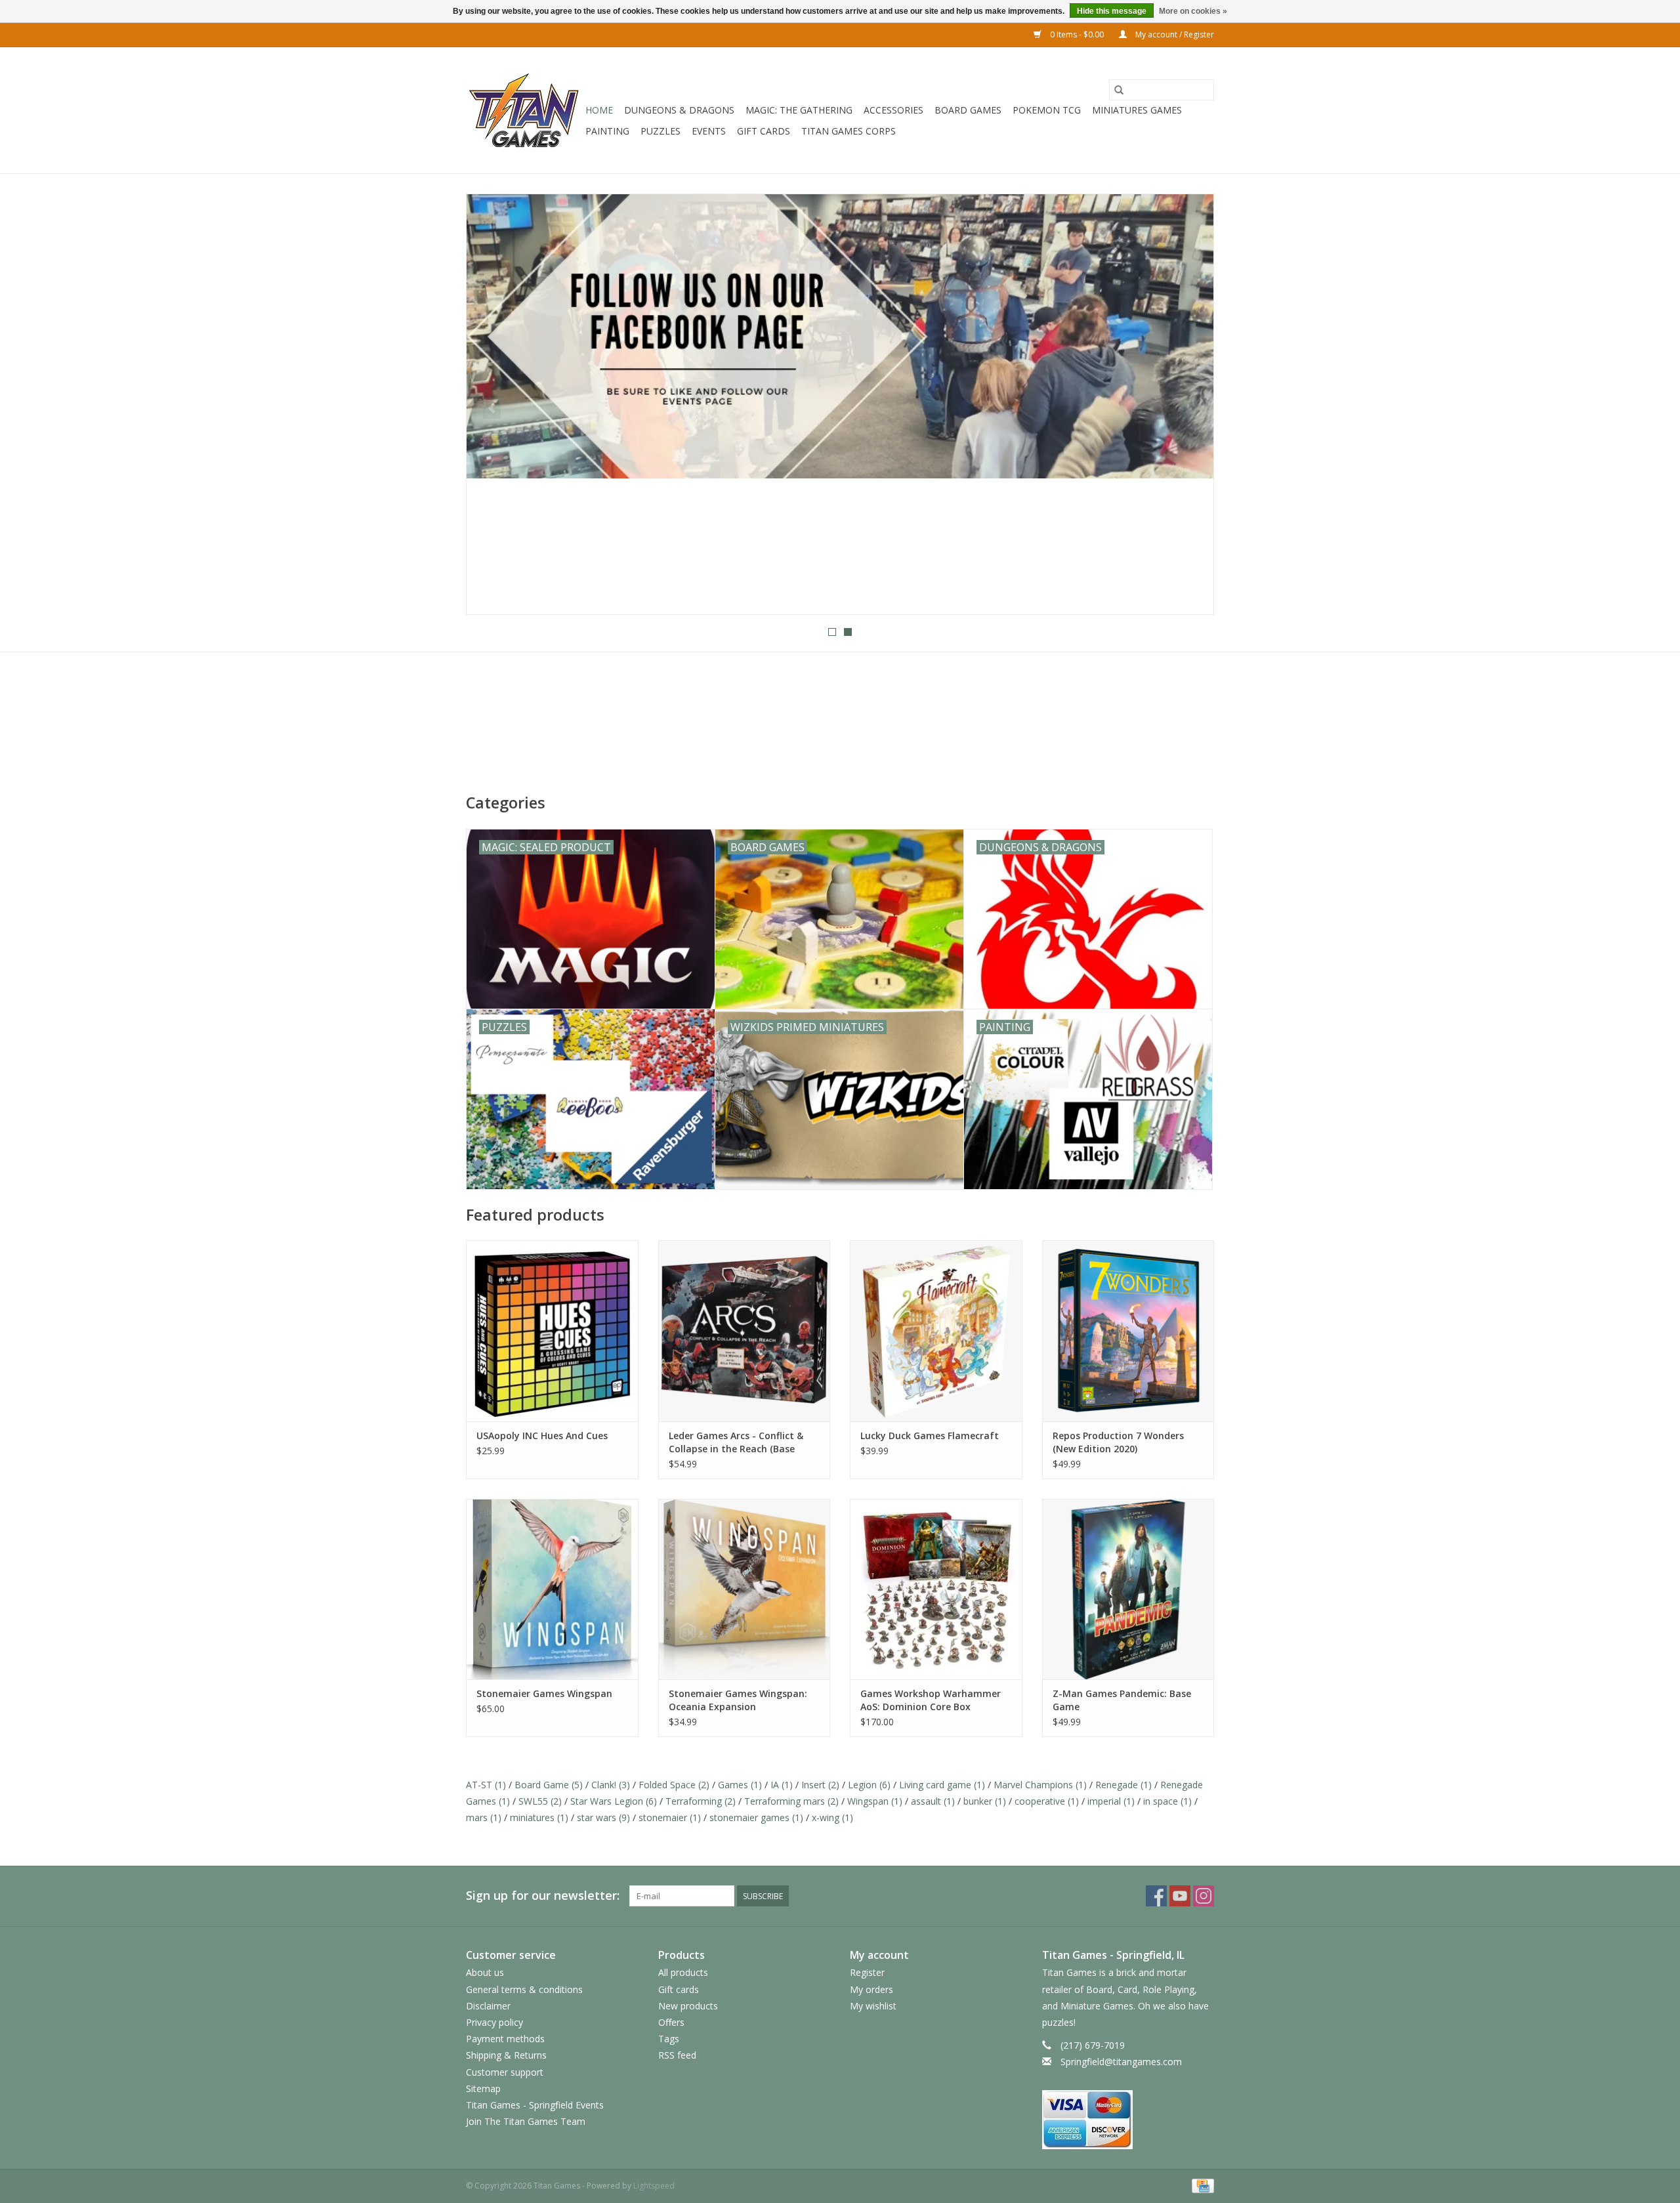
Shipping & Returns (506, 2055)
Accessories (893, 110)
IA (782, 1785)
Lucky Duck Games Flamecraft (930, 1436)
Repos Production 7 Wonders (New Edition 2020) (1118, 1442)
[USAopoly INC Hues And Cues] (552, 1331)
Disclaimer (488, 2006)
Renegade (1123, 1785)
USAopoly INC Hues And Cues (542, 1436)
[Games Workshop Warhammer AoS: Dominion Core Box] (936, 1589)
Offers (671, 2022)
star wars (603, 1817)
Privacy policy (494, 2022)
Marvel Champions (1040, 1785)
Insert (820, 1785)
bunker (985, 1801)
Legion (869, 1785)
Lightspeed (654, 2186)
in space (1167, 1801)
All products (683, 1972)
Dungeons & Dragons (679, 110)
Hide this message (1112, 11)
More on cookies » (1193, 11)
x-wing (832, 1817)
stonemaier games (756, 1817)
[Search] (1119, 90)
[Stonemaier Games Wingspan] (552, 1589)
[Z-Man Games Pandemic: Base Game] (1128, 1589)
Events (709, 131)
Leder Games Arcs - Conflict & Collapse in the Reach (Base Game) (736, 1442)
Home (599, 110)
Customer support (505, 2072)
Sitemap (483, 2088)
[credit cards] (1128, 2120)
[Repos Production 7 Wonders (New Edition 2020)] (1128, 1331)
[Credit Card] (1201, 2185)
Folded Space (674, 1785)
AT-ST (486, 1785)
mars (484, 1817)
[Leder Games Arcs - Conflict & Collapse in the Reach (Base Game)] (745, 1331)
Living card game (942, 1785)
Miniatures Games (1137, 110)
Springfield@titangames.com (1121, 2062)
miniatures (539, 1817)
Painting (607, 131)
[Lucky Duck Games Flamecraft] (936, 1331)
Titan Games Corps (849, 131)
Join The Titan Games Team (526, 2121)
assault (933, 1801)
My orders (871, 1989)
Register (867, 1972)
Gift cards (764, 131)
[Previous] (492, 408)
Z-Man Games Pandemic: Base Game (1122, 1700)
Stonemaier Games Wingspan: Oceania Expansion (738, 1700)
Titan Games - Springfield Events (535, 2105)
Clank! (611, 1785)
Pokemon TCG (1047, 110)
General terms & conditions (524, 1989)
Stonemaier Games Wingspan (544, 1693)
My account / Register (1174, 34)
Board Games (968, 110)
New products (688, 2006)
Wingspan (875, 1801)
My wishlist (873, 2006)
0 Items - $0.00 (1077, 34)
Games (740, 1785)
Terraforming (701, 1801)
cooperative (1047, 1801)
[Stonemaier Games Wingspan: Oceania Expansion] (745, 1589)
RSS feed (677, 2055)
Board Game (549, 1785)
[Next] (1188, 408)
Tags (669, 2039)
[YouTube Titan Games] (1180, 1896)
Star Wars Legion (614, 1801)
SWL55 (540, 1801)
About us (485, 1972)
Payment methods (505, 2039)
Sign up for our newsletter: (543, 1896)
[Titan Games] (524, 110)
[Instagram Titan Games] (1204, 1896)
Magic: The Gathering (799, 110)
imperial (1111, 1801)
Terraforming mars (791, 1801)
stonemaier (670, 1817)
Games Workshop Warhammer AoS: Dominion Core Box (931, 1700)
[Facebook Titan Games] (1156, 1896)
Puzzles (661, 131)
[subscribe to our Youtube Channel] (840, 404)
